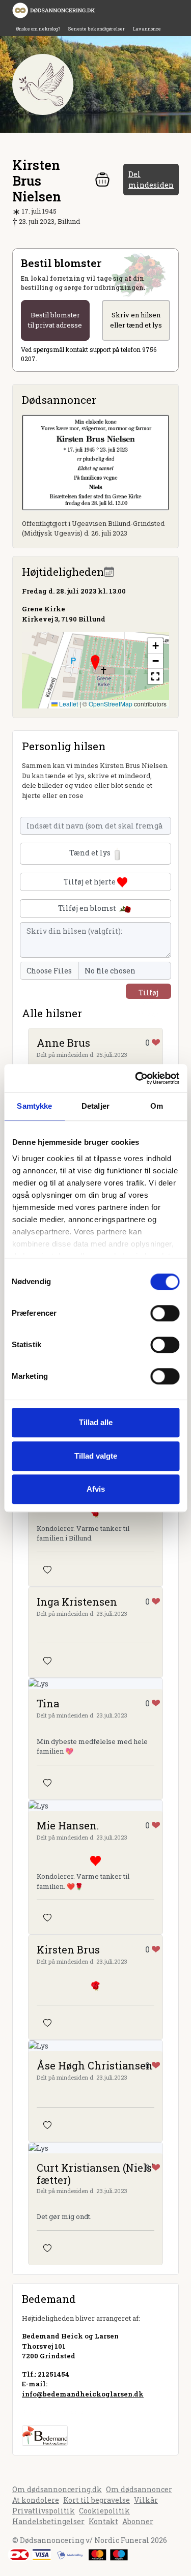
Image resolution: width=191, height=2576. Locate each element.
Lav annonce (147, 29)
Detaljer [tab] (95, 1106)
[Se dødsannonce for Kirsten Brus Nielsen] (95, 462)
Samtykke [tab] (34, 1106)
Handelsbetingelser (48, 2521)
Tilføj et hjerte (90, 882)
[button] (95, 663)
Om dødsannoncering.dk (57, 2489)
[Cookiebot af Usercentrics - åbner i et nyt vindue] (136, 1078)
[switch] (165, 1313)
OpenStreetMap (111, 704)
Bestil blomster (55, 320)
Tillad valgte (96, 1456)
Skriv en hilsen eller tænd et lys (136, 320)
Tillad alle (96, 1422)
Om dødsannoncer (139, 2489)
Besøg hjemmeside (55, 2412)
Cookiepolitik (104, 2511)
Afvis (96, 1489)
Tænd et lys (91, 853)
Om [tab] (157, 1106)
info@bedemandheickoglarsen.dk (83, 2394)
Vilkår (146, 2500)
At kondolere (36, 2500)
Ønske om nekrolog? (38, 29)
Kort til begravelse (97, 2500)
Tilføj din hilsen (148, 993)
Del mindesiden (151, 180)
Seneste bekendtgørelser (97, 29)
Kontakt (103, 2521)
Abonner (138, 2521)
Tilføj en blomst (88, 908)
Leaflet (68, 704)
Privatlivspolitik (44, 2511)
